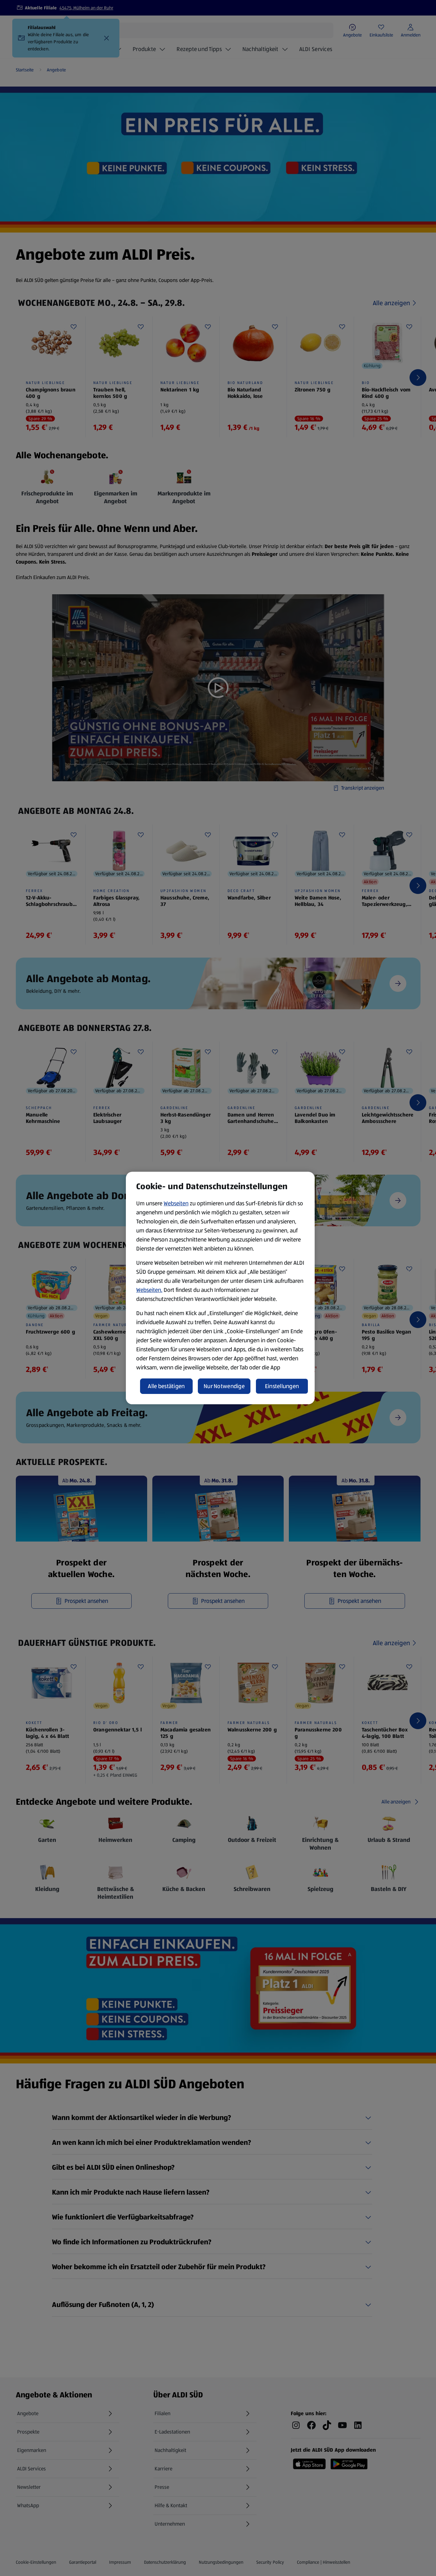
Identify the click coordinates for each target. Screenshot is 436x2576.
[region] (220, 1288)
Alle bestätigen (166, 1386)
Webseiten (176, 1203)
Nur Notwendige (224, 1386)
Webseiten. (149, 1290)
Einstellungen (282, 1386)
